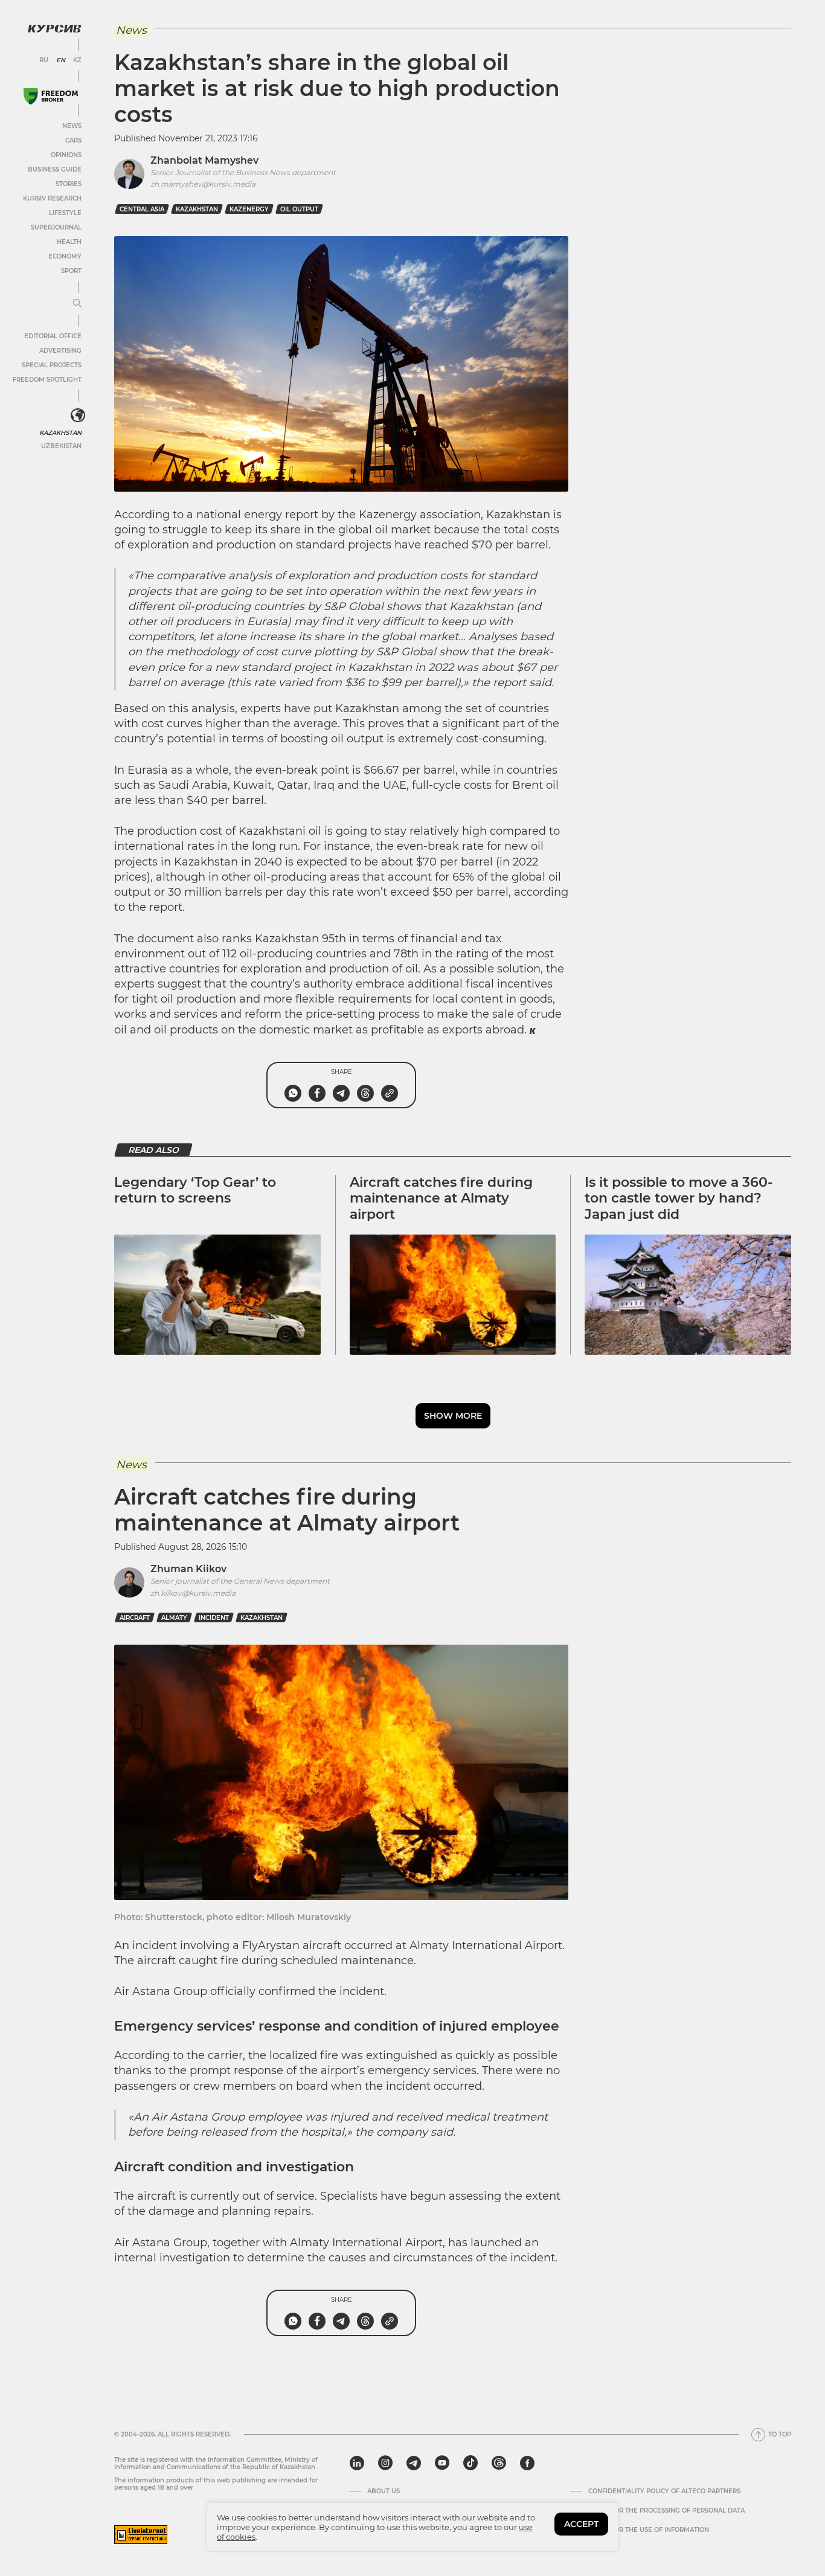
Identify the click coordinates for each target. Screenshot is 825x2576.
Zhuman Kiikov (188, 1569)
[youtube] (442, 2463)
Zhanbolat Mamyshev (204, 160)
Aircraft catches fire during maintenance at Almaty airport (441, 1198)
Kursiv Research (52, 198)
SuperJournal (56, 227)
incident (214, 1618)
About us (384, 2491)
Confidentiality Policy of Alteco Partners (664, 2491)
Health (69, 242)
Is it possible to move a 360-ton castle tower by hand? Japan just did (679, 1198)
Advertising (60, 351)
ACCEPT (581, 2524)
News (72, 126)
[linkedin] (357, 2463)
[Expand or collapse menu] (77, 304)
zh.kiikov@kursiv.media (193, 1593)
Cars (73, 140)
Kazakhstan (60, 433)
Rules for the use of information (649, 2530)
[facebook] (527, 2463)
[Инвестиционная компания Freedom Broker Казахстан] (51, 96)
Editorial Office (53, 336)
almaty (174, 1618)
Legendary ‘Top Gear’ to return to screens (195, 1190)
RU (44, 60)
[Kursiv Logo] (54, 28)
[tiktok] (470, 2463)
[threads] (499, 2463)
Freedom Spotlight (47, 380)
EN (61, 60)
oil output (299, 209)
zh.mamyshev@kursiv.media (203, 184)
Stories (69, 184)
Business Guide (55, 169)
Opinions (66, 155)
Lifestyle (65, 213)
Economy (65, 256)
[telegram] (414, 2463)
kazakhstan (197, 209)
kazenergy (249, 209)
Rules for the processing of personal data (666, 2511)
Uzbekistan (61, 446)
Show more (453, 1416)
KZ (77, 60)
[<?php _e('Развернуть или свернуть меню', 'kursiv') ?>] (78, 416)
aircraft (135, 1618)
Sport (71, 271)
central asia (142, 209)
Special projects (52, 365)
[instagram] (385, 2463)
